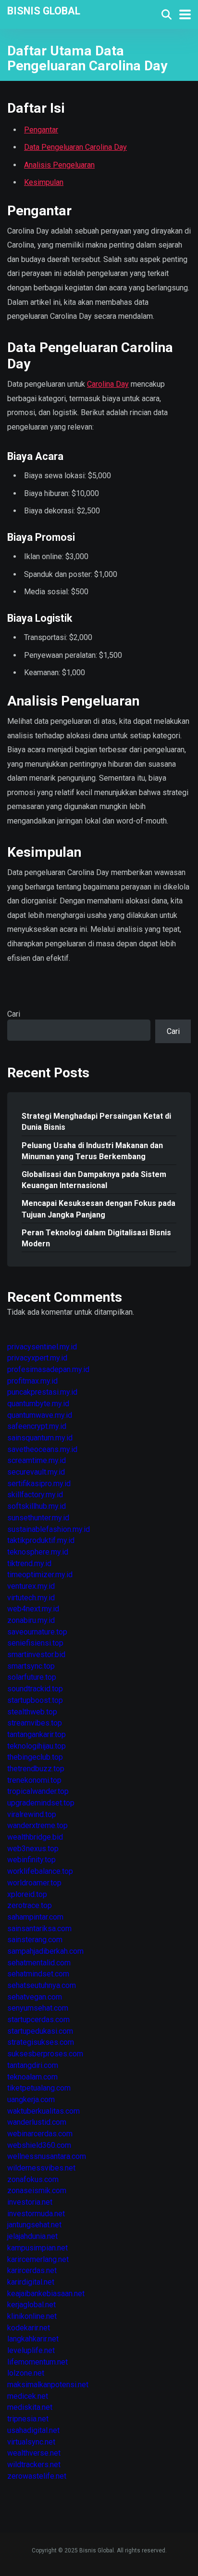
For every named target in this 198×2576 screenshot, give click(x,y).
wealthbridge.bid (35, 1837)
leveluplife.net (31, 2350)
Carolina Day (108, 384)
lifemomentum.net (37, 2362)
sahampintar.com (35, 1917)
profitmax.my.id (32, 1381)
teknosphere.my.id (38, 1552)
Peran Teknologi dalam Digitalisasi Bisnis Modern (96, 1238)
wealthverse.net (34, 2453)
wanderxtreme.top (37, 1825)
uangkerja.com (31, 2099)
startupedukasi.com (40, 2031)
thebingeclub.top (35, 1757)
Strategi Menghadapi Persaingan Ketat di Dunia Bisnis (96, 1122)
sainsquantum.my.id (40, 1438)
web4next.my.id (33, 1609)
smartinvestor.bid (36, 1654)
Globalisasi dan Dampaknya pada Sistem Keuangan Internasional (94, 1180)
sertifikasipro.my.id (39, 1484)
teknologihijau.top (37, 1746)
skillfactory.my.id (35, 1495)
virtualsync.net (31, 2442)
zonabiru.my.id (31, 1620)
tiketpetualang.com (39, 2088)
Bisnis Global (44, 10)
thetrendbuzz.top (36, 1769)
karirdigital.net (31, 2282)
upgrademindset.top (41, 1803)
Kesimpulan (44, 182)
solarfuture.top (32, 1677)
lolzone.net (26, 2373)
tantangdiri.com (33, 2065)
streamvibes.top (35, 1723)
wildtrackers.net (34, 2465)
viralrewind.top (32, 1814)
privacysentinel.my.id (42, 1347)
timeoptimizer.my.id (40, 1575)
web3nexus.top (33, 1849)
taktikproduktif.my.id (41, 1540)
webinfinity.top (31, 1860)
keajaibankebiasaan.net (46, 2294)
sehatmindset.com (38, 1974)
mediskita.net (30, 2407)
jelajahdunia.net (32, 2236)
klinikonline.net (32, 2316)
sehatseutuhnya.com (42, 1985)
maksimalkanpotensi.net (48, 2385)
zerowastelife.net (37, 2476)
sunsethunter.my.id (38, 1518)
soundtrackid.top (35, 1689)
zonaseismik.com (37, 2190)
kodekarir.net (29, 2328)
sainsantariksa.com (39, 1929)
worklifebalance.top (40, 1871)
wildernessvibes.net (41, 2168)
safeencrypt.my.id (37, 1426)
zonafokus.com (33, 2179)
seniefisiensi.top (35, 1643)
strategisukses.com (41, 2042)
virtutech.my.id (31, 1598)
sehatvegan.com (35, 1997)
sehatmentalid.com (39, 1963)
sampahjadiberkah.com (45, 1951)
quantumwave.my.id (40, 1415)
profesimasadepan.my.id (48, 1369)
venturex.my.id (31, 1586)
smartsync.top (31, 1666)
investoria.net (30, 2202)
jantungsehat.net (34, 2225)
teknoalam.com (32, 2077)
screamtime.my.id (37, 1460)
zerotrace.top (30, 1905)
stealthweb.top (32, 1712)
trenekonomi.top (34, 1780)
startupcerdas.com (38, 2020)
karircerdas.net (32, 2270)
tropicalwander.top (38, 1791)
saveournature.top (37, 1632)
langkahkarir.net (33, 2339)
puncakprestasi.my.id (42, 1392)
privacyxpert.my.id (37, 1358)
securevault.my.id (36, 1472)
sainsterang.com (35, 1940)
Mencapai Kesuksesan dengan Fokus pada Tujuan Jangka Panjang (99, 1209)
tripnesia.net (28, 2419)
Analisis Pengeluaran (59, 165)
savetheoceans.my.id (42, 1449)
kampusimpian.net (37, 2248)
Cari (14, 1014)
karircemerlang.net (38, 2259)
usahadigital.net (33, 2430)
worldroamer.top (34, 1883)
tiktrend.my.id (29, 1563)
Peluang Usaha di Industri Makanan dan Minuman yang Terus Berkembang (92, 1151)
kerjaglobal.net (31, 2305)
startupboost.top (35, 1700)
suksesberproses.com (45, 2054)
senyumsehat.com (38, 2008)
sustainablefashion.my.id (49, 1529)
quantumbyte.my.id (38, 1404)
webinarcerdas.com (40, 2134)
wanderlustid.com (37, 2122)
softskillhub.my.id (37, 1506)
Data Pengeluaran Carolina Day (75, 147)
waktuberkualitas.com (43, 2111)
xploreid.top (27, 1894)
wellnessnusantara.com (47, 2156)
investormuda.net (36, 2214)
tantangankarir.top (37, 1734)
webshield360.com (39, 2145)
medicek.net (28, 2396)
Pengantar (41, 130)
